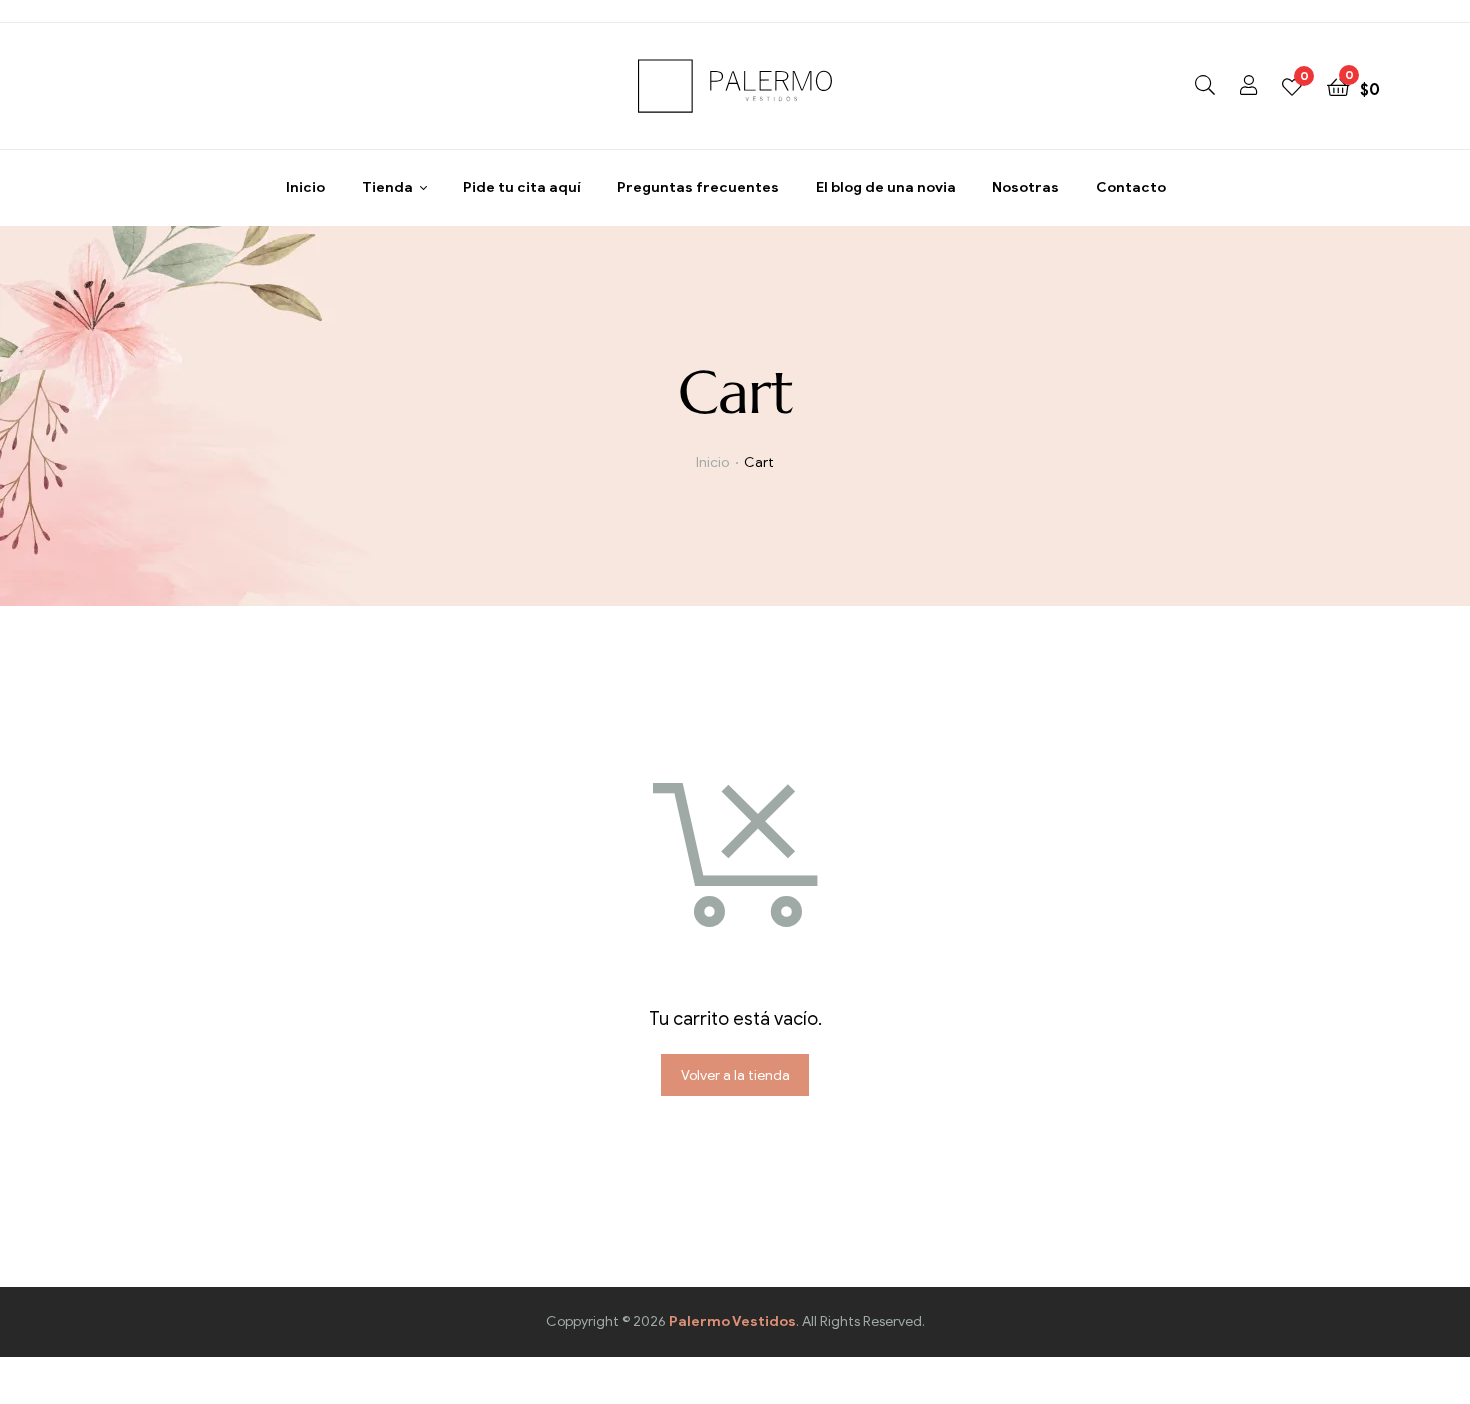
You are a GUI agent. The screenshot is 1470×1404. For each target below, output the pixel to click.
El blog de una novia (886, 187)
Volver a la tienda (735, 1075)
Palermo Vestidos (732, 1321)
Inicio (305, 187)
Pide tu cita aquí (522, 187)
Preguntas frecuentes (698, 187)
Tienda (387, 187)
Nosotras (1025, 187)
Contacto (1131, 187)
